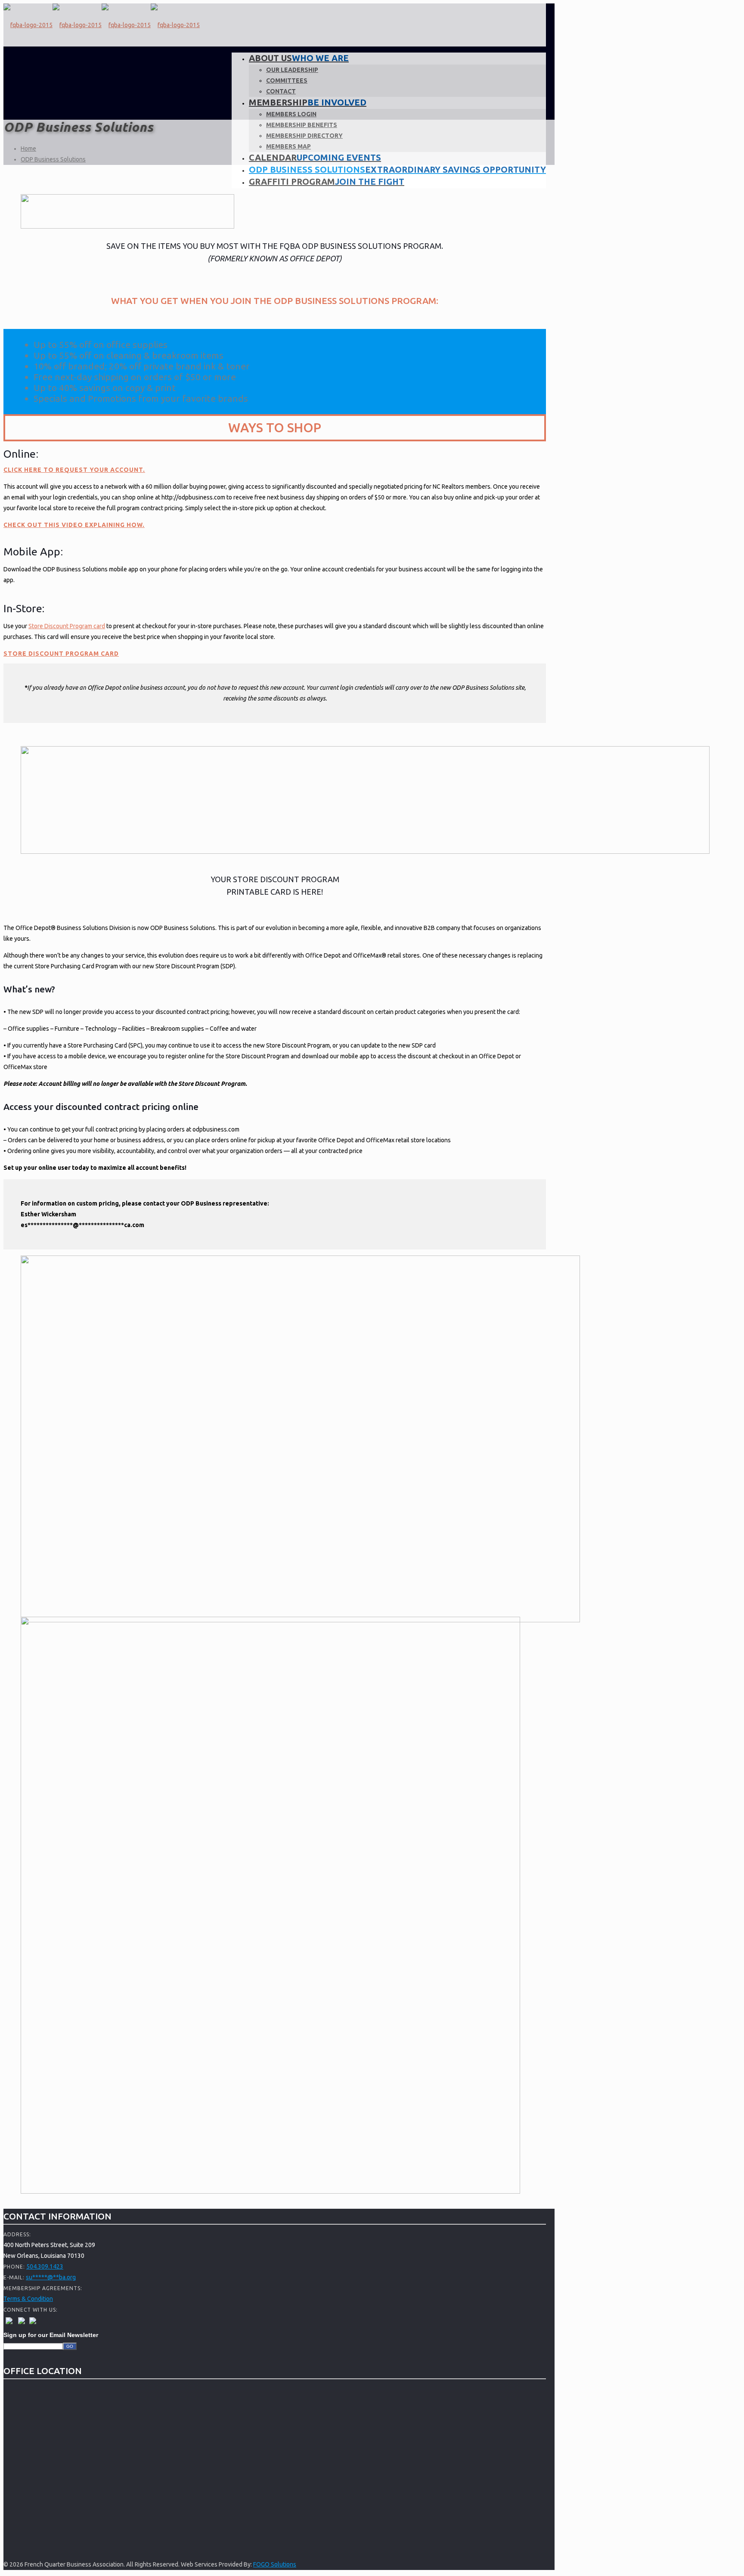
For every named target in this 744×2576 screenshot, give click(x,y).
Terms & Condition (28, 2299)
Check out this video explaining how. (74, 525)
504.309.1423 (45, 2266)
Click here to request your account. (74, 470)
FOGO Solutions (275, 2564)
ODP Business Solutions (53, 159)
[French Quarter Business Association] (102, 25)
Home (28, 149)
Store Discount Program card (67, 626)
